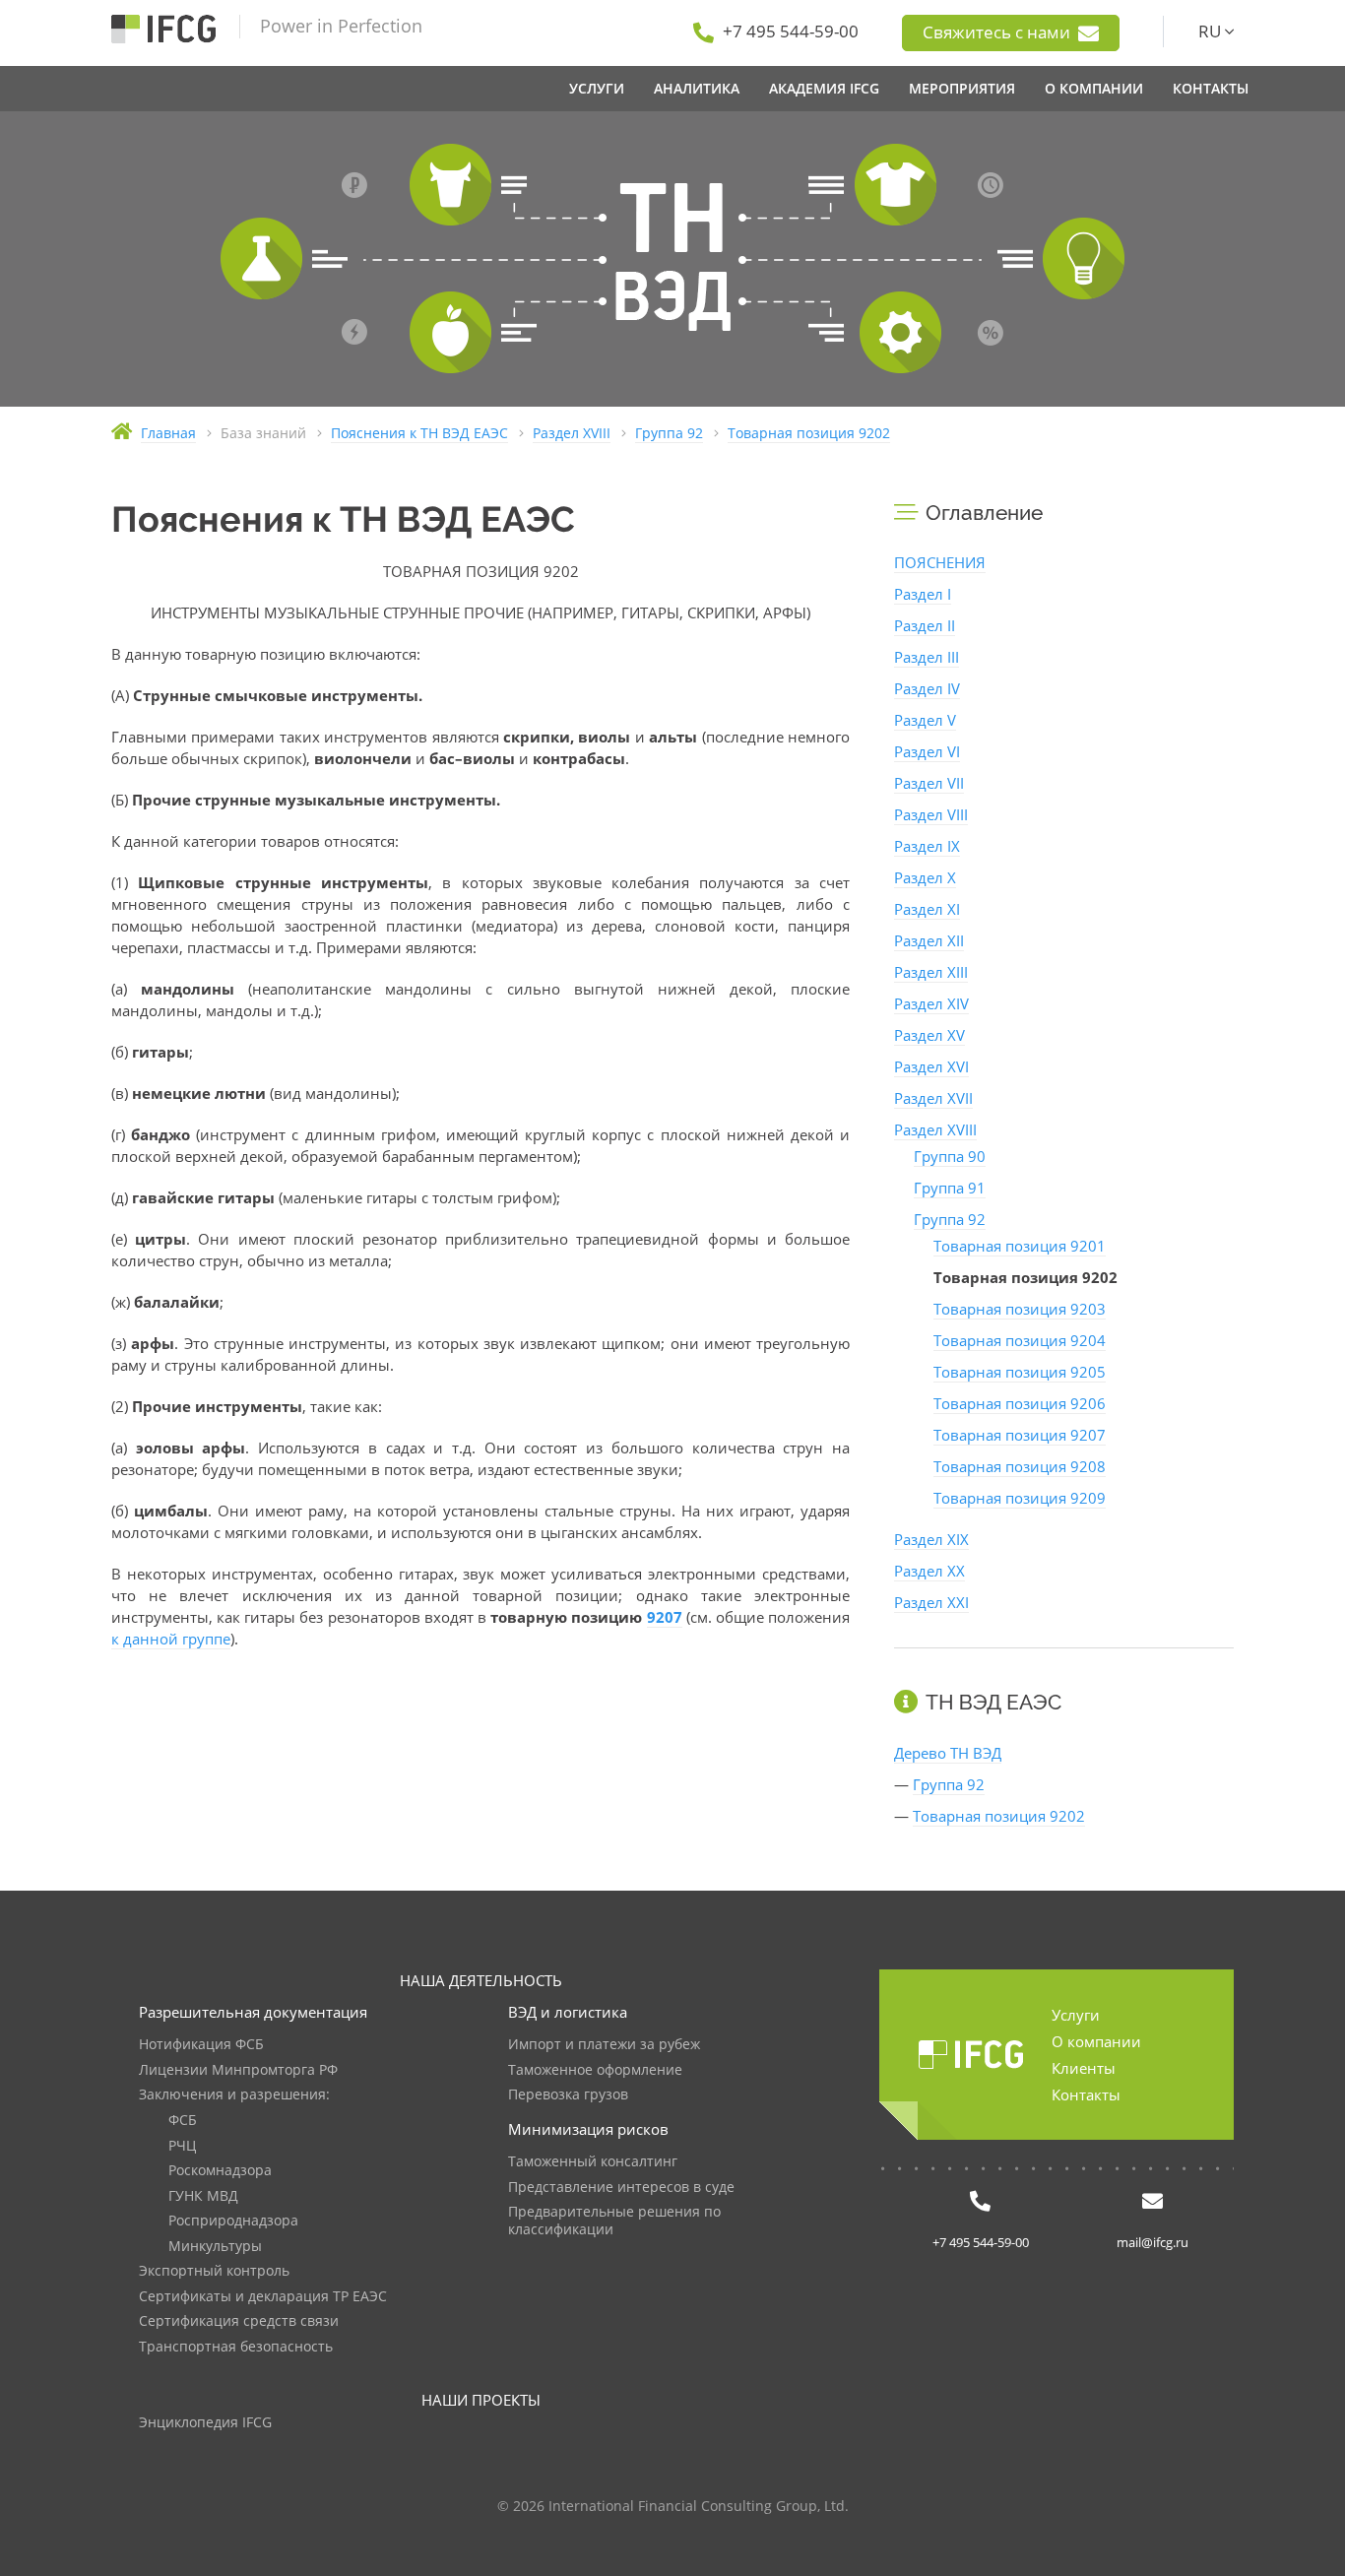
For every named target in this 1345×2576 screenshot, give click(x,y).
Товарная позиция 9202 (999, 1816)
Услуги (1076, 2015)
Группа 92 (950, 1219)
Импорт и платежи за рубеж (604, 2045)
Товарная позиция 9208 (1020, 1466)
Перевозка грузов (568, 2095)
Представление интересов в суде (621, 2188)
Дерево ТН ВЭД (948, 1753)
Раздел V (925, 720)
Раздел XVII (933, 1098)
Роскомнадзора (220, 2171)
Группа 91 (950, 1188)
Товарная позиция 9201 (1020, 1246)
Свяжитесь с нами (998, 32)
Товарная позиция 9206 (1020, 1403)
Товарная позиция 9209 (1020, 1498)
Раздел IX (927, 846)
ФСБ (183, 2121)
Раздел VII (929, 783)
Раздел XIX (931, 1539)
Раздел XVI (931, 1066)
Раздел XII (929, 940)
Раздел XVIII (935, 1129)
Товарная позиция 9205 (1020, 1372)
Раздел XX (929, 1571)
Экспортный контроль (214, 2271)
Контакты (1086, 2094)
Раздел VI (927, 751)
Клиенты (1084, 2068)
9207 (665, 1617)
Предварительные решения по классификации (614, 2221)
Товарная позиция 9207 (1020, 1435)
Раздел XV (929, 1035)
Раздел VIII (931, 814)
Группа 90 (950, 1156)
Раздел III (927, 657)
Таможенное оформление (595, 2070)
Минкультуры (215, 2247)
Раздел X (925, 877)
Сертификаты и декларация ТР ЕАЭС (263, 2297)
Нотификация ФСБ (201, 2045)
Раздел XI (927, 909)
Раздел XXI (931, 1602)
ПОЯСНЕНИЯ (940, 562)
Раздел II (925, 625)
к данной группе (171, 1639)
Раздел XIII (931, 972)
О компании (1096, 2041)
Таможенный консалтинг (593, 2162)
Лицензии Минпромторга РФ (238, 2070)
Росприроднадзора (233, 2221)
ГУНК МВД (203, 2196)
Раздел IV (927, 688)
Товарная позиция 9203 (1020, 1309)
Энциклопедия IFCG (205, 2423)
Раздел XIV (931, 1003)
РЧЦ (182, 2146)
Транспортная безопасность (236, 2347)
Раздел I (923, 594)
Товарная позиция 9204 (1020, 1340)
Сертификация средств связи (239, 2321)
